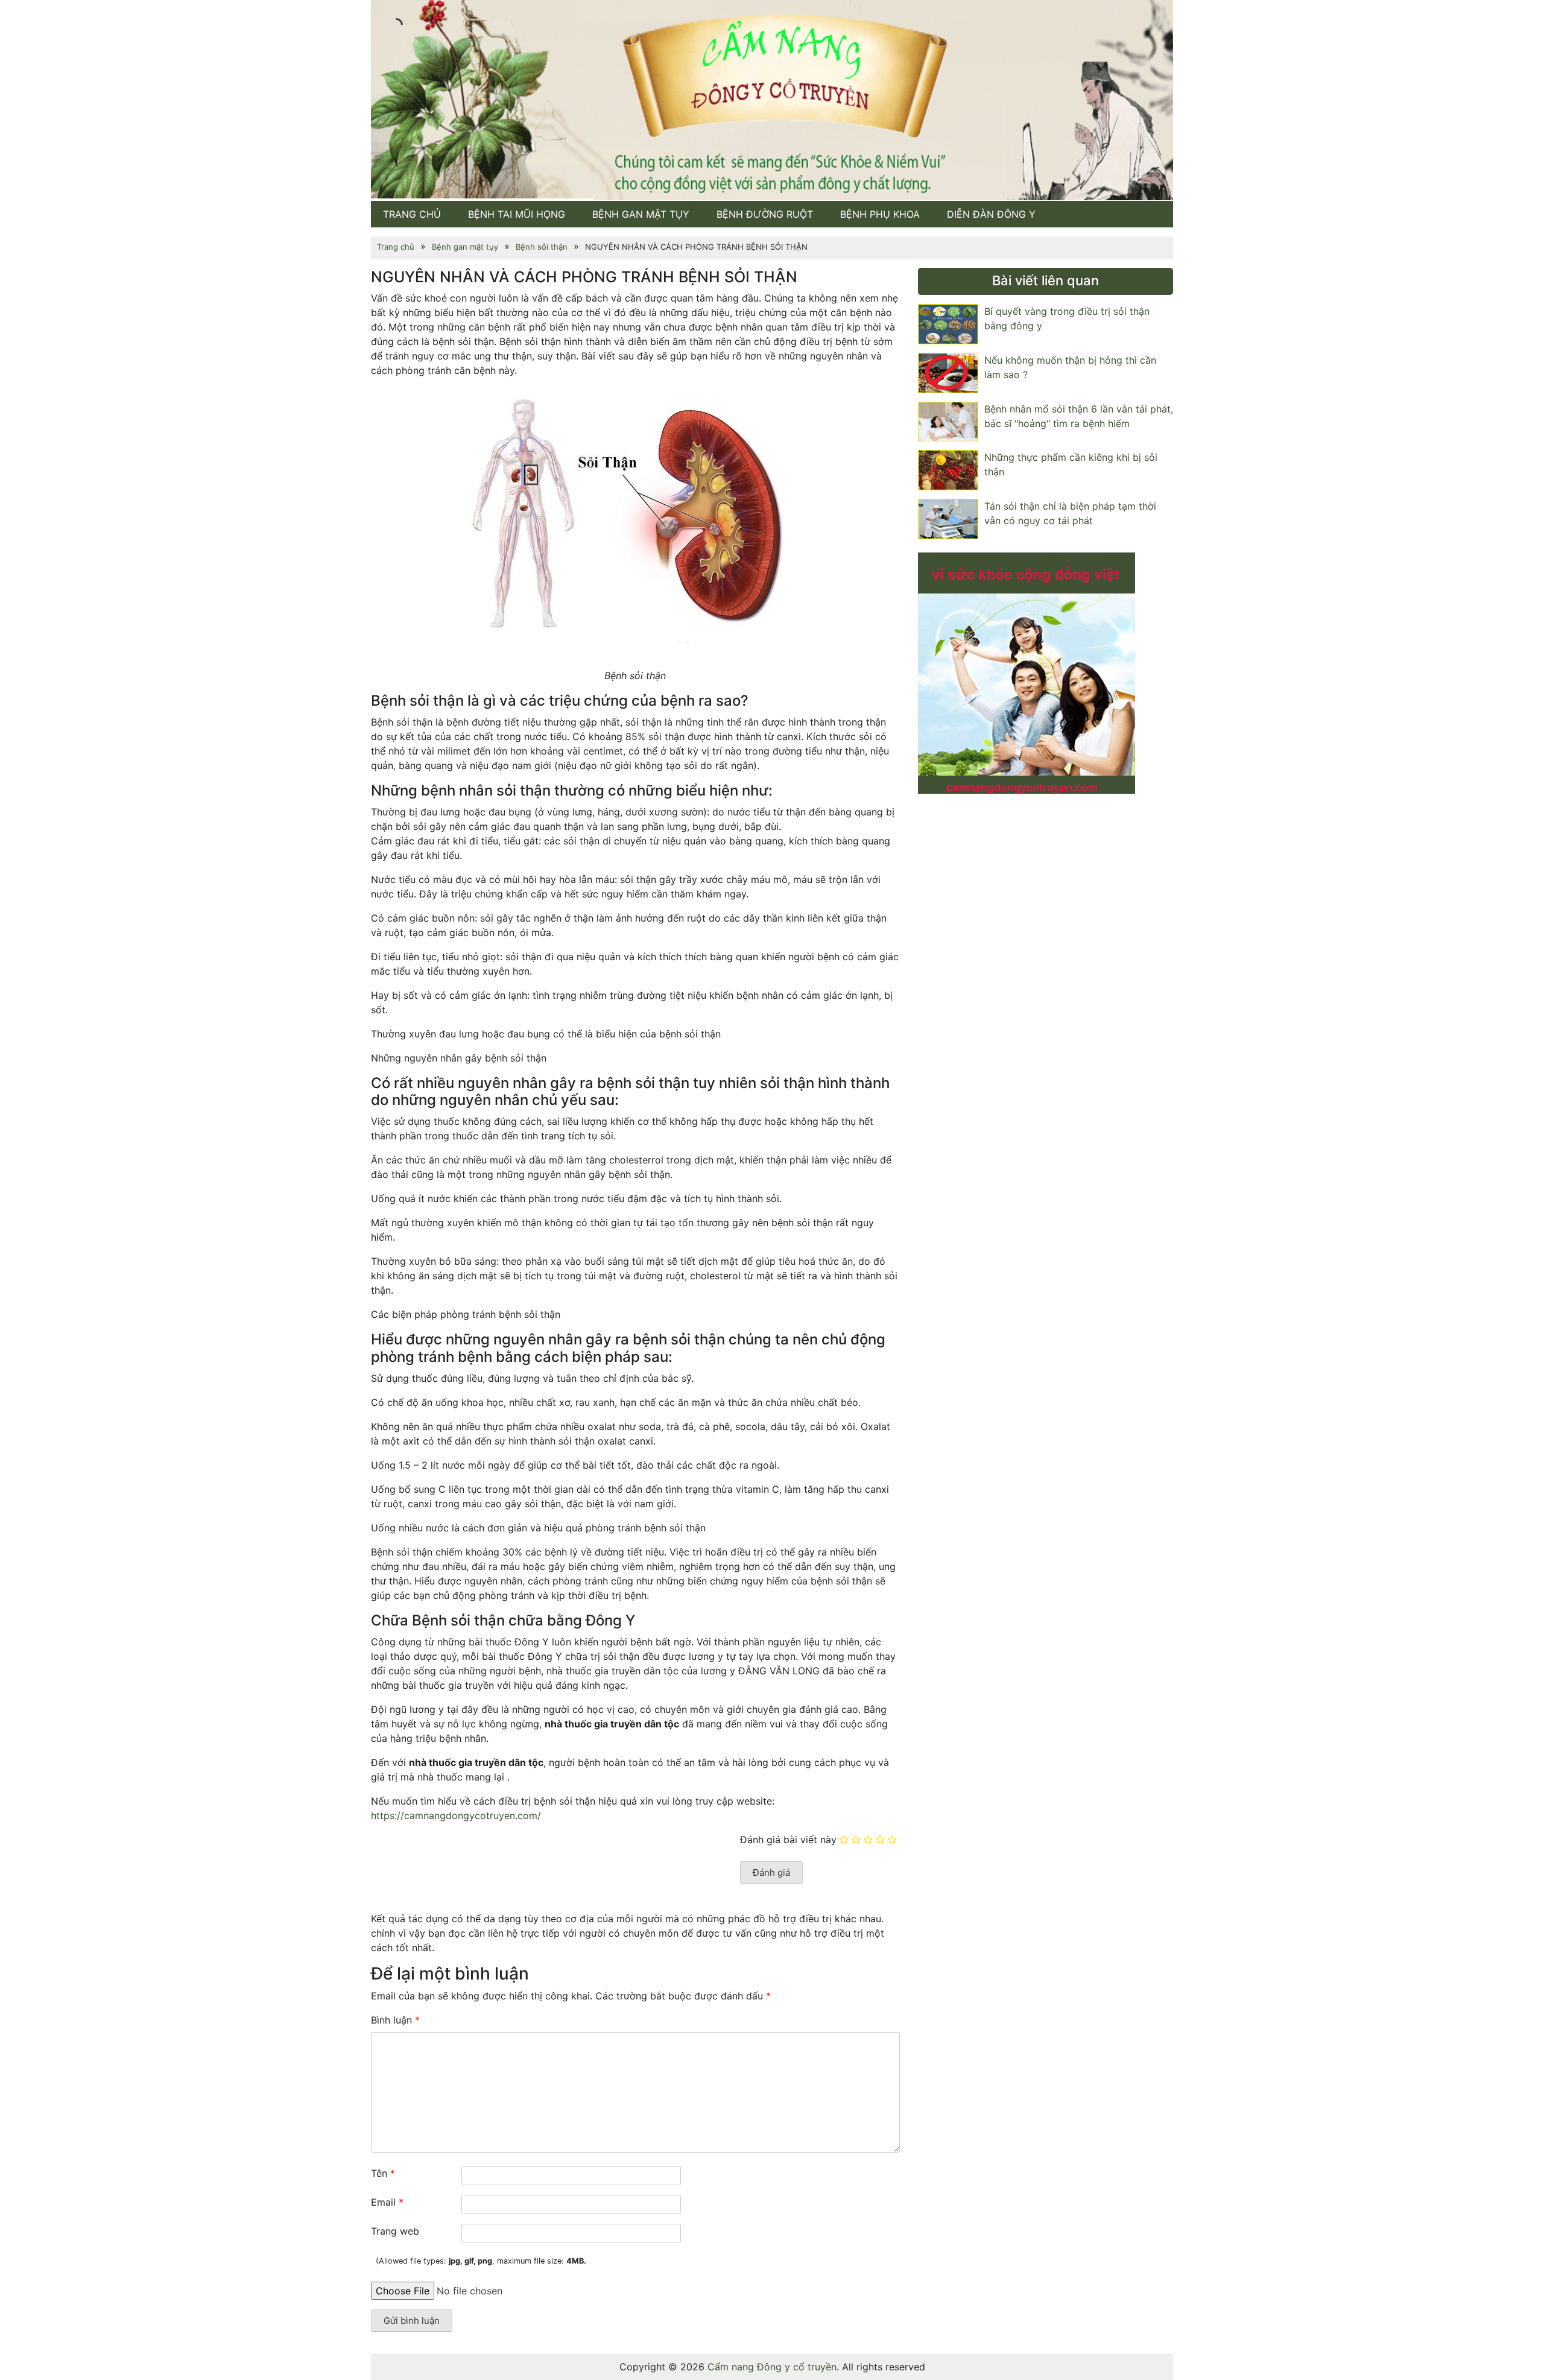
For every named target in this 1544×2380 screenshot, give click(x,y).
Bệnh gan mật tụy (641, 214)
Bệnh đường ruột (765, 214)
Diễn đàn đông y (991, 214)
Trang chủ (412, 214)
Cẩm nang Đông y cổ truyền (772, 2367)
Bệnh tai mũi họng (517, 214)
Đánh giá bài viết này (788, 1839)
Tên (383, 2173)
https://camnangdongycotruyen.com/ (457, 1815)
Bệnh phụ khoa (880, 214)
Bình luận (395, 2020)
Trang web (395, 2231)
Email (387, 2202)
